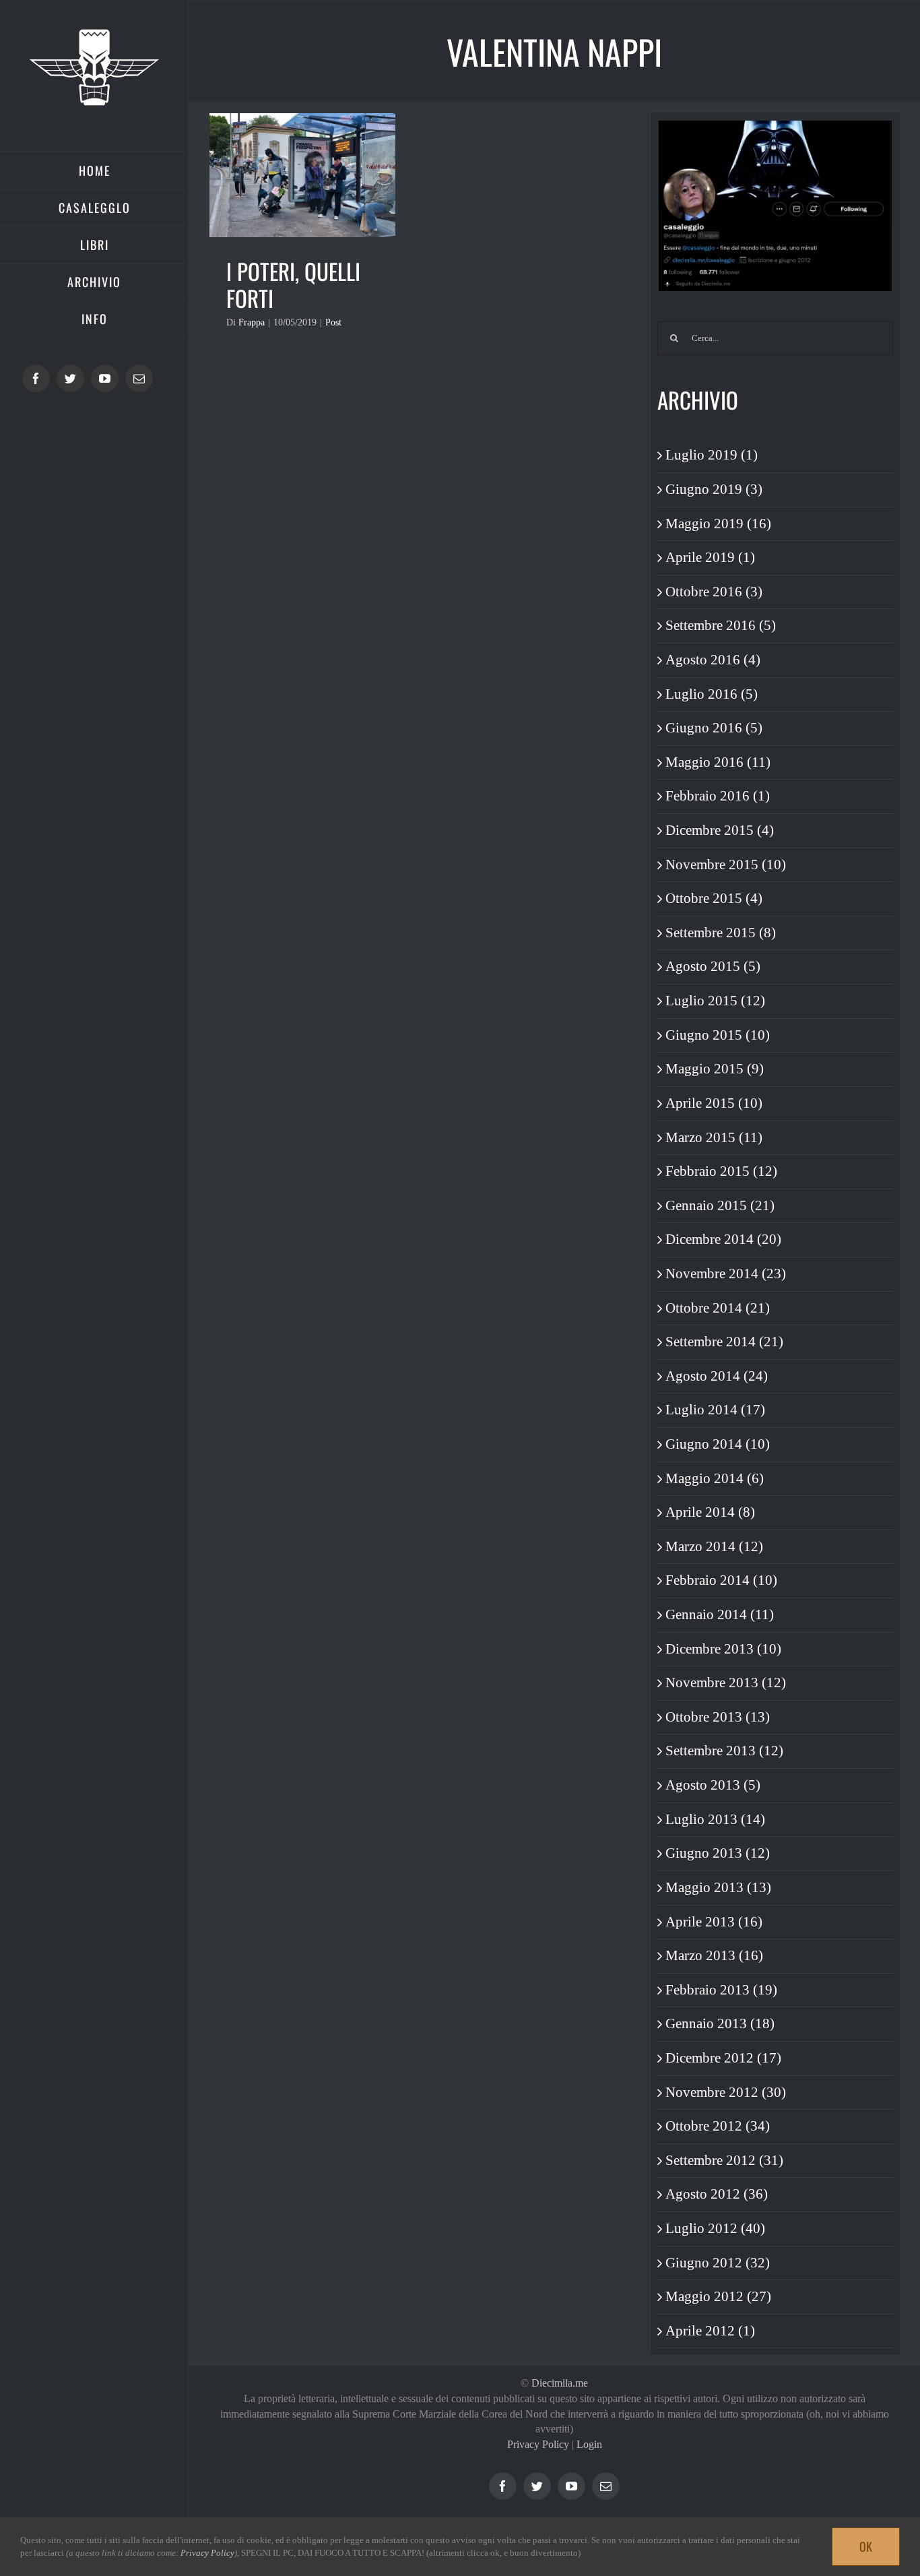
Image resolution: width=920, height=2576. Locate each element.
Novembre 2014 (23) (726, 1274)
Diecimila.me (560, 2383)
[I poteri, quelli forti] (302, 175)
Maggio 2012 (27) (718, 2296)
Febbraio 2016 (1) (718, 796)
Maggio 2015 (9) (715, 1069)
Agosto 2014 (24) (717, 1376)
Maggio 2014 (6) (715, 1478)
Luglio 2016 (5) (712, 694)
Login (589, 2444)
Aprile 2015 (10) (714, 1103)
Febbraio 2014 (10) (721, 1580)
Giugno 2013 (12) (718, 1853)
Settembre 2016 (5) (721, 625)
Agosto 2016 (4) (713, 660)
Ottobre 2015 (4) (714, 898)
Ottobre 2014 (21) (718, 1308)
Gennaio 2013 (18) (720, 2023)
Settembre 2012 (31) (724, 2160)
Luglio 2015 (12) (715, 1001)
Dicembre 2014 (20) (723, 1239)
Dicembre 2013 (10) (723, 1649)
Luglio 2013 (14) (715, 1819)
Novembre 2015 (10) (726, 865)
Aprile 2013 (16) (714, 1922)
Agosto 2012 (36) (717, 2194)
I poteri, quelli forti (293, 285)
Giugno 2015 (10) (718, 1035)
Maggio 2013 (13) (718, 1887)
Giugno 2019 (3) (714, 489)
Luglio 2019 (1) (712, 455)
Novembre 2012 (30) (726, 2092)
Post (333, 322)
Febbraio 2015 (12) (721, 1171)
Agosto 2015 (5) (713, 966)
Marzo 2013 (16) (714, 1955)
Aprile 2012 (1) (710, 2331)
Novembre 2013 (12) (726, 1683)
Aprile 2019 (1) (710, 557)
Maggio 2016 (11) (718, 762)
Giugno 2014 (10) (718, 1444)
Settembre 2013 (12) (724, 1751)
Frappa (252, 322)
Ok (866, 2546)
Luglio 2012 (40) (715, 2228)
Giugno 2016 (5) (714, 728)
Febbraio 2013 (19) (721, 1990)
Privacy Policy (538, 2444)
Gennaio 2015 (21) (720, 1205)
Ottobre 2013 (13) (718, 1717)
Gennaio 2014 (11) (720, 1614)
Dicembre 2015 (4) (720, 830)
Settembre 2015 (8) (721, 933)
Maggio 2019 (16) (718, 524)
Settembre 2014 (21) (724, 1342)
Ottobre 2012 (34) (718, 2126)
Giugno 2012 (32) (718, 2263)
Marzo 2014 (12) (714, 1546)
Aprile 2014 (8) (710, 1512)
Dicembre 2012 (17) (723, 2058)
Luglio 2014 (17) (715, 1410)
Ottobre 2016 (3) (714, 592)
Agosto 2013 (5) (713, 1785)
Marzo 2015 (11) (714, 1137)
